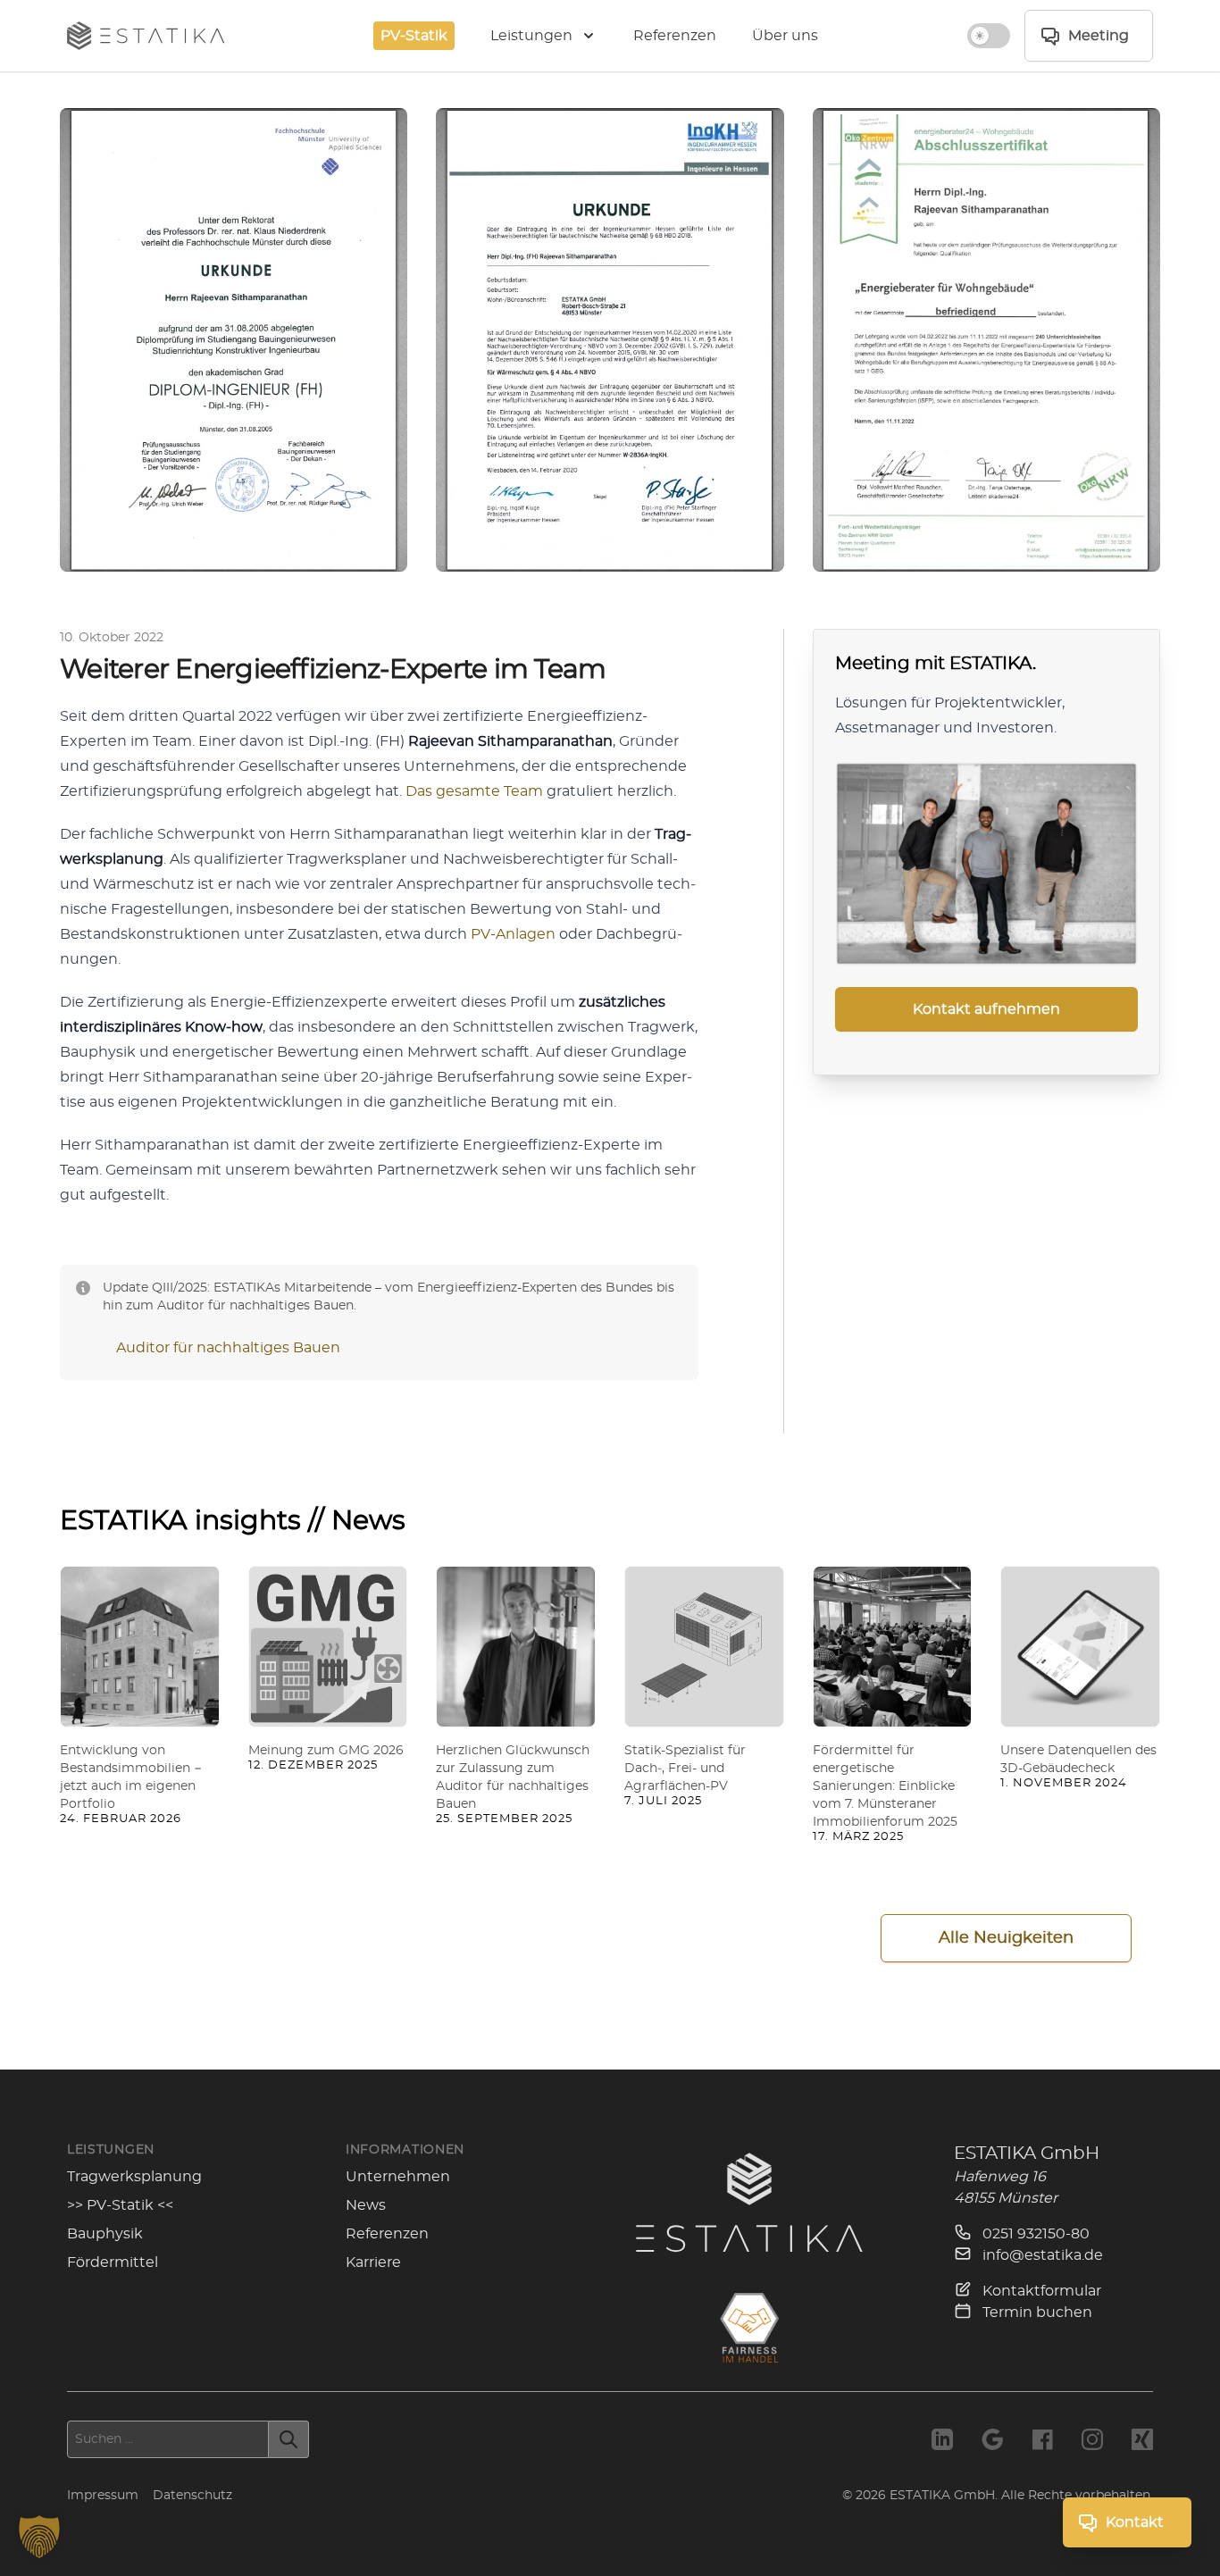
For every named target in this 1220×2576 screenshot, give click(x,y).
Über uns (785, 36)
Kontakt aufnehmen (986, 1009)
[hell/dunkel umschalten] (989, 36)
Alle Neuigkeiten (1006, 1938)
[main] (610, 1071)
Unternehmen (398, 2177)
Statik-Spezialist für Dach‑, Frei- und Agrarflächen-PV (685, 1769)
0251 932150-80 (1034, 2234)
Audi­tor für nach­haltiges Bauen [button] (228, 1348)
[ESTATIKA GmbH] (749, 2202)
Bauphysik (105, 2234)
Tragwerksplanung (134, 2177)
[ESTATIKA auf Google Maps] (992, 2439)
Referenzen (675, 36)
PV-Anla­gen (513, 934)
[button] (39, 2537)
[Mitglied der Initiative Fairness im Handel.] (749, 2328)
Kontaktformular (1040, 2291)
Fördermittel (113, 2262)
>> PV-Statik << (120, 2205)
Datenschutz (192, 2496)
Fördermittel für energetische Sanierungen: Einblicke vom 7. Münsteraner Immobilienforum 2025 (885, 1786)
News (366, 2205)
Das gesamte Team (474, 791)
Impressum (103, 2496)
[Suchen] (289, 2439)
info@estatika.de (1041, 2255)
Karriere (373, 2262)
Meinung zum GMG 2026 (326, 1751)
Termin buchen (1036, 2313)
